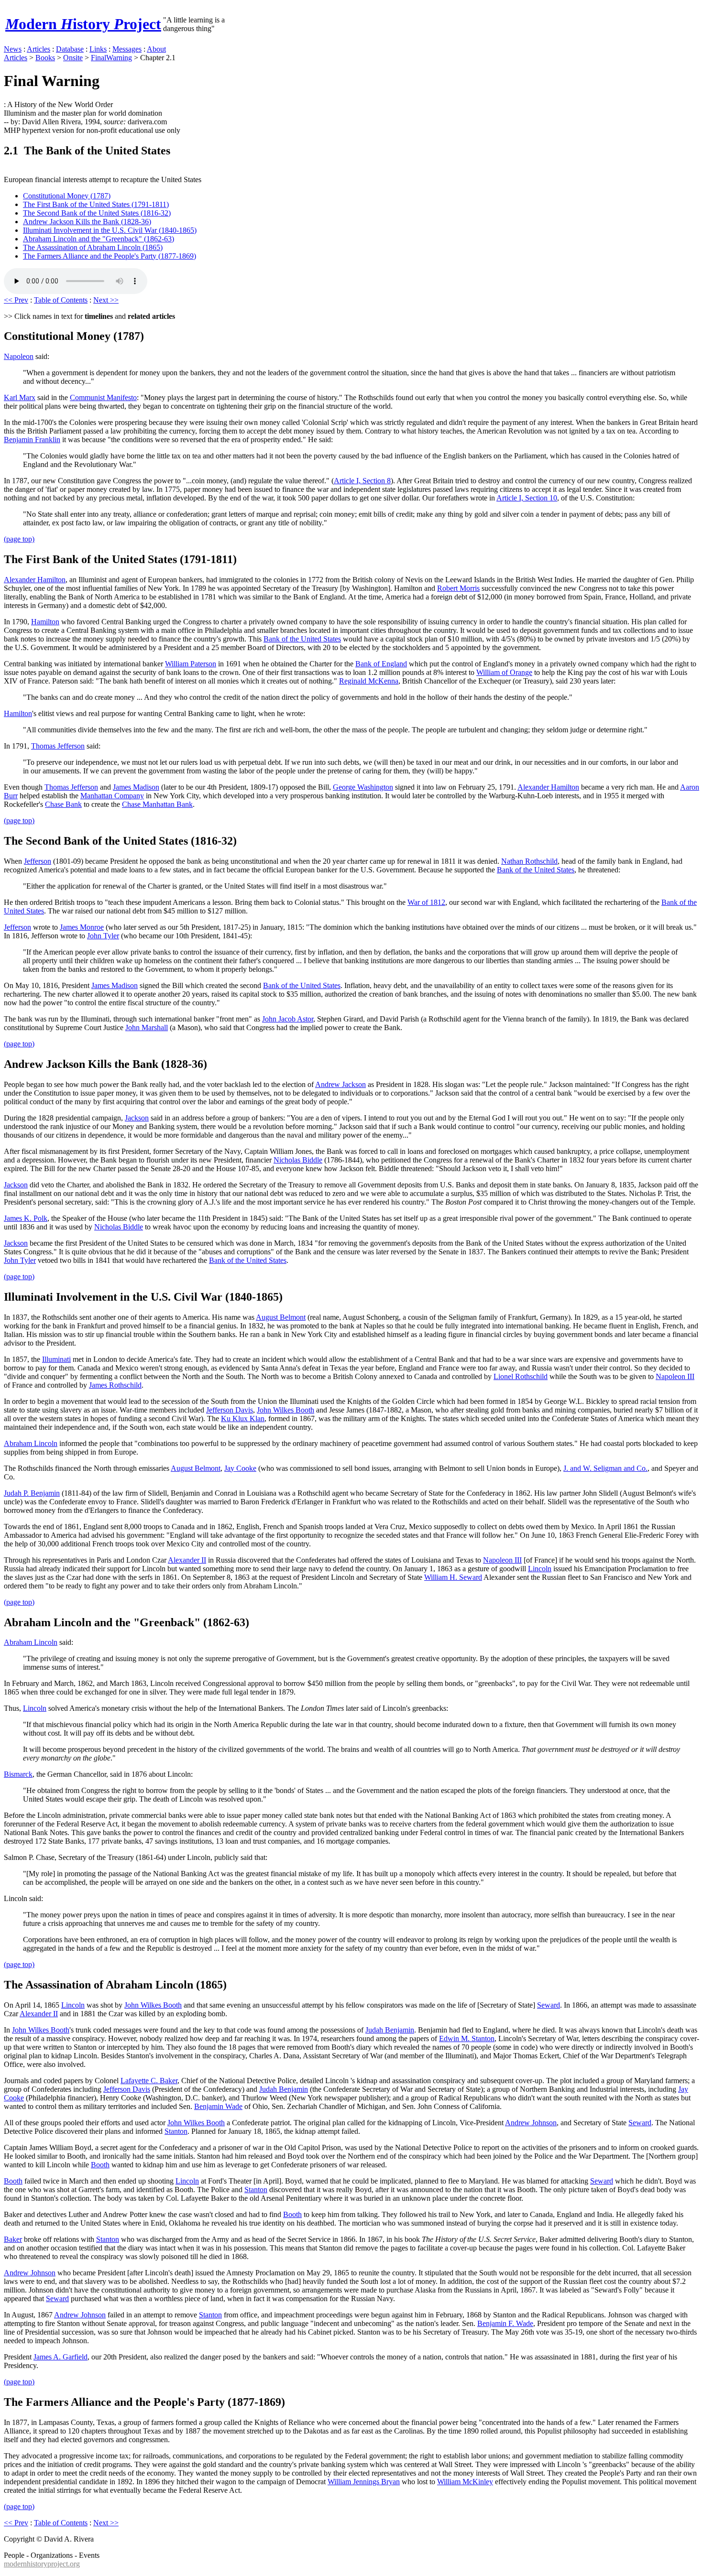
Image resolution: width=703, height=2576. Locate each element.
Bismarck (18, 1774)
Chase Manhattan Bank (157, 804)
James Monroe (82, 927)
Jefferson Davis (230, 1410)
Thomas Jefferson (58, 746)
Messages (127, 49)
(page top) (19, 539)
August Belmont (281, 1317)
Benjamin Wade (218, 2106)
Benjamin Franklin (32, 440)
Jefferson (38, 861)
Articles (38, 49)
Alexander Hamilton (35, 580)
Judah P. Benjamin (32, 1493)
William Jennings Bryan (364, 2482)
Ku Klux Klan (243, 1418)
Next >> (106, 300)
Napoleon (19, 356)
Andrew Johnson (531, 2123)
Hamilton (45, 622)
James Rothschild (115, 1385)
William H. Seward (453, 1577)
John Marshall (147, 1027)
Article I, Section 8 (362, 481)
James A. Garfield (60, 2357)
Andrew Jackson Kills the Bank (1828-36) (87, 222)
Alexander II (187, 1560)
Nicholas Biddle (298, 1160)
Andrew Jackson (341, 1084)
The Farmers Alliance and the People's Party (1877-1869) (110, 256)
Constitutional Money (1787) (67, 196)
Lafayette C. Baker (149, 2081)
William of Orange (504, 672)
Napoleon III (675, 1376)
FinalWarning (111, 58)
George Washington (363, 787)
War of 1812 (426, 902)
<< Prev (16, 300)
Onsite (73, 58)
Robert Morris (458, 588)
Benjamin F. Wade (505, 2323)
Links (98, 49)
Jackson (137, 1118)
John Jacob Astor (288, 1019)
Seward (549, 2005)
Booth (100, 2165)
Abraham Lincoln (31, 1443)
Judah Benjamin (390, 2030)
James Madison (136, 787)
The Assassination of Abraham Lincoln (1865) (93, 247)
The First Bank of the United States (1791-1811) (96, 204)
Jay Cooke (240, 1468)
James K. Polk (26, 1218)
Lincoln (540, 1569)
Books (45, 58)
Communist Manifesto (103, 397)
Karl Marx (20, 397)
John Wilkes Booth (286, 1410)
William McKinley (465, 2482)
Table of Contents (61, 300)
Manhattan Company (112, 796)
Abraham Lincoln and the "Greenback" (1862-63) (99, 239)
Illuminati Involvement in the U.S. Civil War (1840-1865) (110, 230)
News (13, 49)
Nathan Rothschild (529, 861)
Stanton (176, 2131)
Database (70, 49)
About (156, 49)
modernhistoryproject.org (42, 2564)
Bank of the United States (302, 639)
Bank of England (381, 664)
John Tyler (103, 936)
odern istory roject (83, 24)
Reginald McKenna (369, 681)
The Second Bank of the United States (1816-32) (97, 213)
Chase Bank (63, 804)
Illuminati (56, 1359)
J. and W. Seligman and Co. (605, 1468)
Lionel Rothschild (521, 1376)
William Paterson (191, 664)
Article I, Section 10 (527, 498)
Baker (13, 2239)
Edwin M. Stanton (467, 2038)
